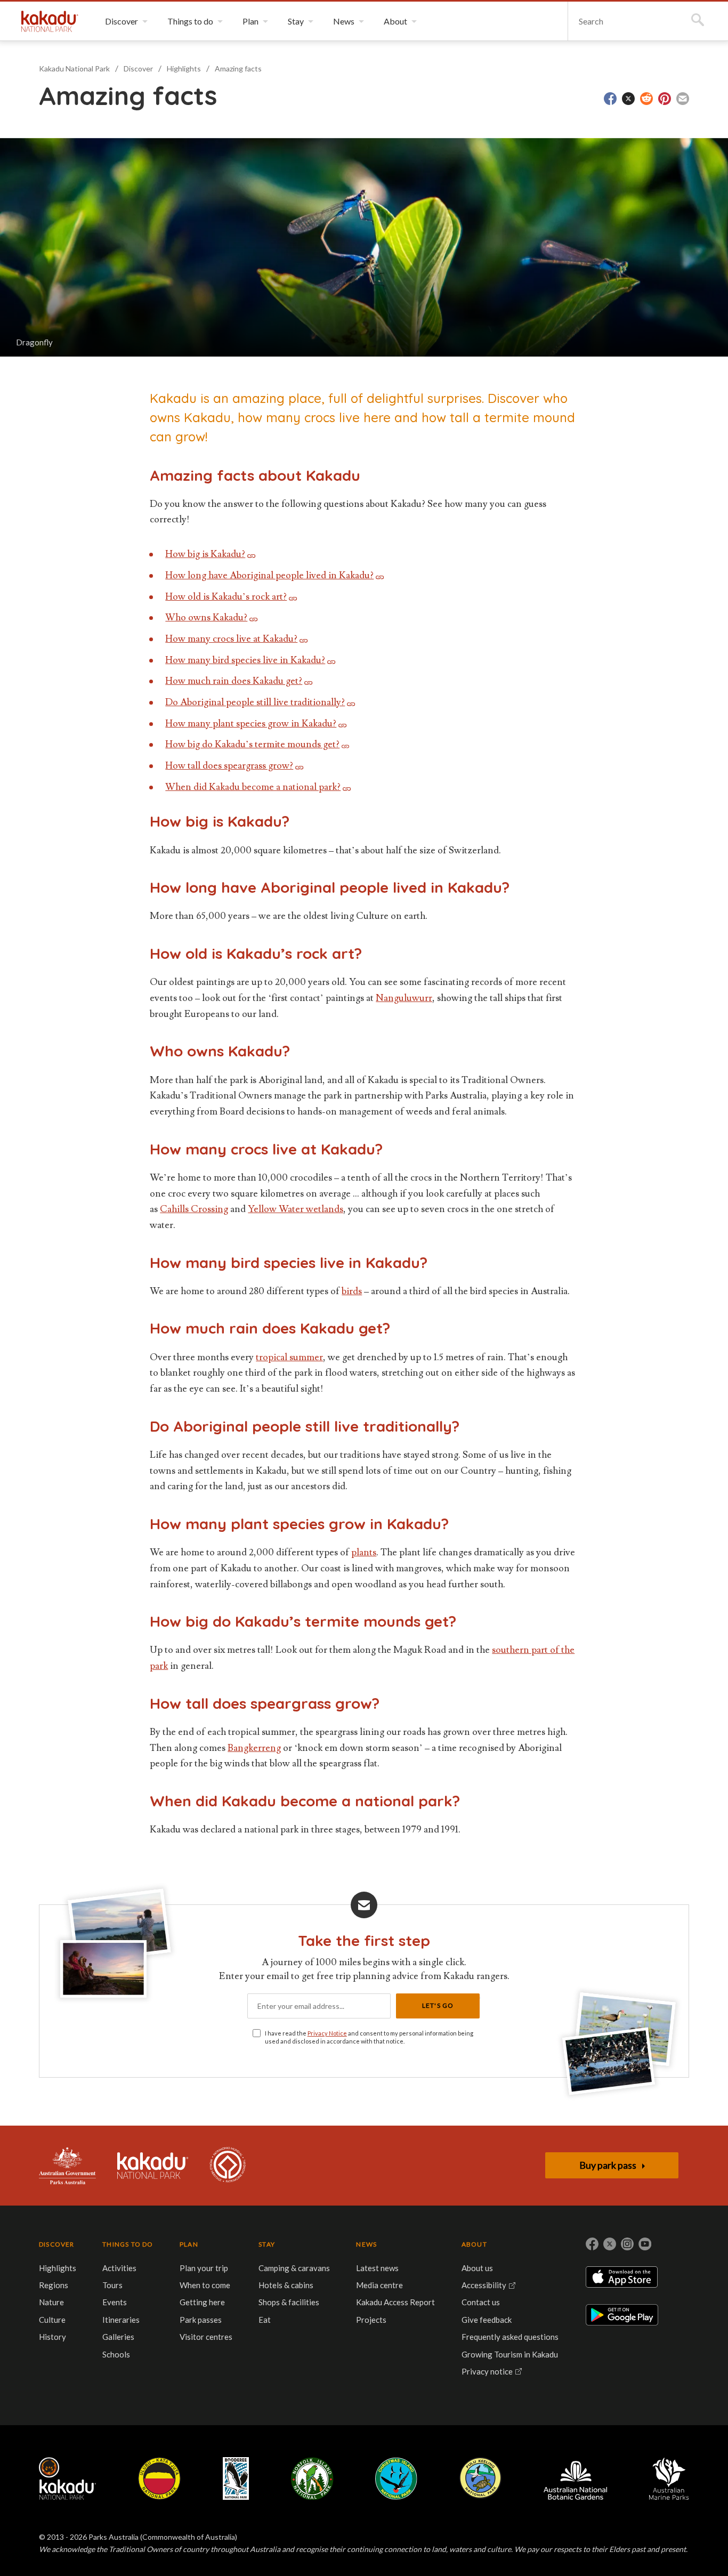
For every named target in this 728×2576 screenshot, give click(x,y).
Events (115, 2302)
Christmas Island (396, 2478)
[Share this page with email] (683, 99)
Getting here (202, 2302)
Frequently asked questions (510, 2337)
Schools (116, 2354)
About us (477, 2268)
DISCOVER (57, 2244)
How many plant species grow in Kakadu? (251, 724)
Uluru (159, 2478)
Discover (138, 68)
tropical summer (289, 1357)
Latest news (377, 2268)
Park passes (201, 2320)
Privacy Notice (327, 2033)
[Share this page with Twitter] (628, 99)
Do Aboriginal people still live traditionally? (255, 702)
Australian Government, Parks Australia (67, 2166)
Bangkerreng (254, 1748)
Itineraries (121, 2320)
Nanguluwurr (404, 998)
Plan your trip (204, 2268)
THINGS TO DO (128, 2244)
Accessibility (484, 2285)
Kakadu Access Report (395, 2302)
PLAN (189, 2244)
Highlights (184, 68)
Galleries (118, 2337)
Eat (265, 2320)
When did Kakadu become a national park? (253, 787)
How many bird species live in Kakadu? (245, 660)
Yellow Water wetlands (296, 1209)
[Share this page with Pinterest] (665, 99)
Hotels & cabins (286, 2285)
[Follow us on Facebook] (592, 2244)
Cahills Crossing (194, 1209)
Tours (112, 2285)
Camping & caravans (294, 2268)
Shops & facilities (289, 2302)
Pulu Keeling (480, 2478)
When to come (205, 2285)
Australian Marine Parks (669, 2479)
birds (352, 1291)
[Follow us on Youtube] (645, 2244)
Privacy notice (487, 2371)
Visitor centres (206, 2337)
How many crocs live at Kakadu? (231, 639)
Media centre (379, 2285)
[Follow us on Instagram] (627, 2244)
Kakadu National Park (50, 21)
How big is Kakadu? (205, 554)
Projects (371, 2320)
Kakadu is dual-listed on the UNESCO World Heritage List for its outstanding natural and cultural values (228, 2166)
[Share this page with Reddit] (646, 99)
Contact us (481, 2302)
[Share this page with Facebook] (610, 99)
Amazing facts (238, 68)
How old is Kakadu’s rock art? (226, 597)
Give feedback (487, 2320)
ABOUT (474, 2244)
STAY (267, 2244)
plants (364, 1552)
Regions (54, 2285)
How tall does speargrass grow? (229, 766)
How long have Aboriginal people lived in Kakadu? (269, 575)
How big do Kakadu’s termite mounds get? (252, 744)
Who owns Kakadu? (206, 617)
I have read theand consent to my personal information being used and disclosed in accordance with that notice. (369, 2037)
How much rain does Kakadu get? (234, 681)
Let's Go (438, 2005)
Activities (119, 2268)
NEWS (366, 2244)
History (52, 2337)
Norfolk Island (312, 2478)
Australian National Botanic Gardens (575, 2478)
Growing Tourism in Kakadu (510, 2354)
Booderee (236, 2478)
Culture (52, 2320)
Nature (51, 2302)
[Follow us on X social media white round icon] (610, 2244)
